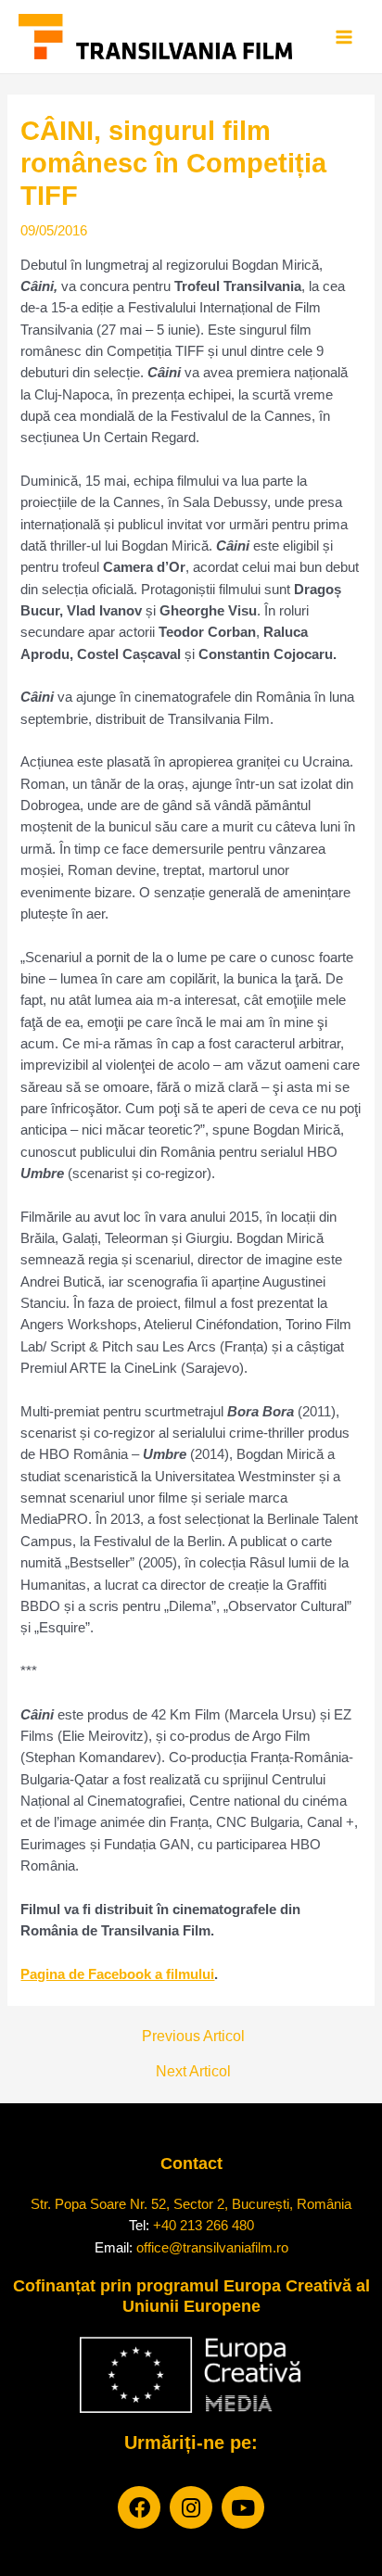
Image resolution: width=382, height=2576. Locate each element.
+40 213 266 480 (204, 2225)
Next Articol (193, 2072)
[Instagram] (191, 2507)
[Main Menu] (344, 37)
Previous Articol (193, 2037)
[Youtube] (243, 2507)
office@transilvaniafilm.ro (212, 2247)
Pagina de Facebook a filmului (117, 1974)
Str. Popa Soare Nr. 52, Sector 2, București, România (191, 2204)
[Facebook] (139, 2507)
